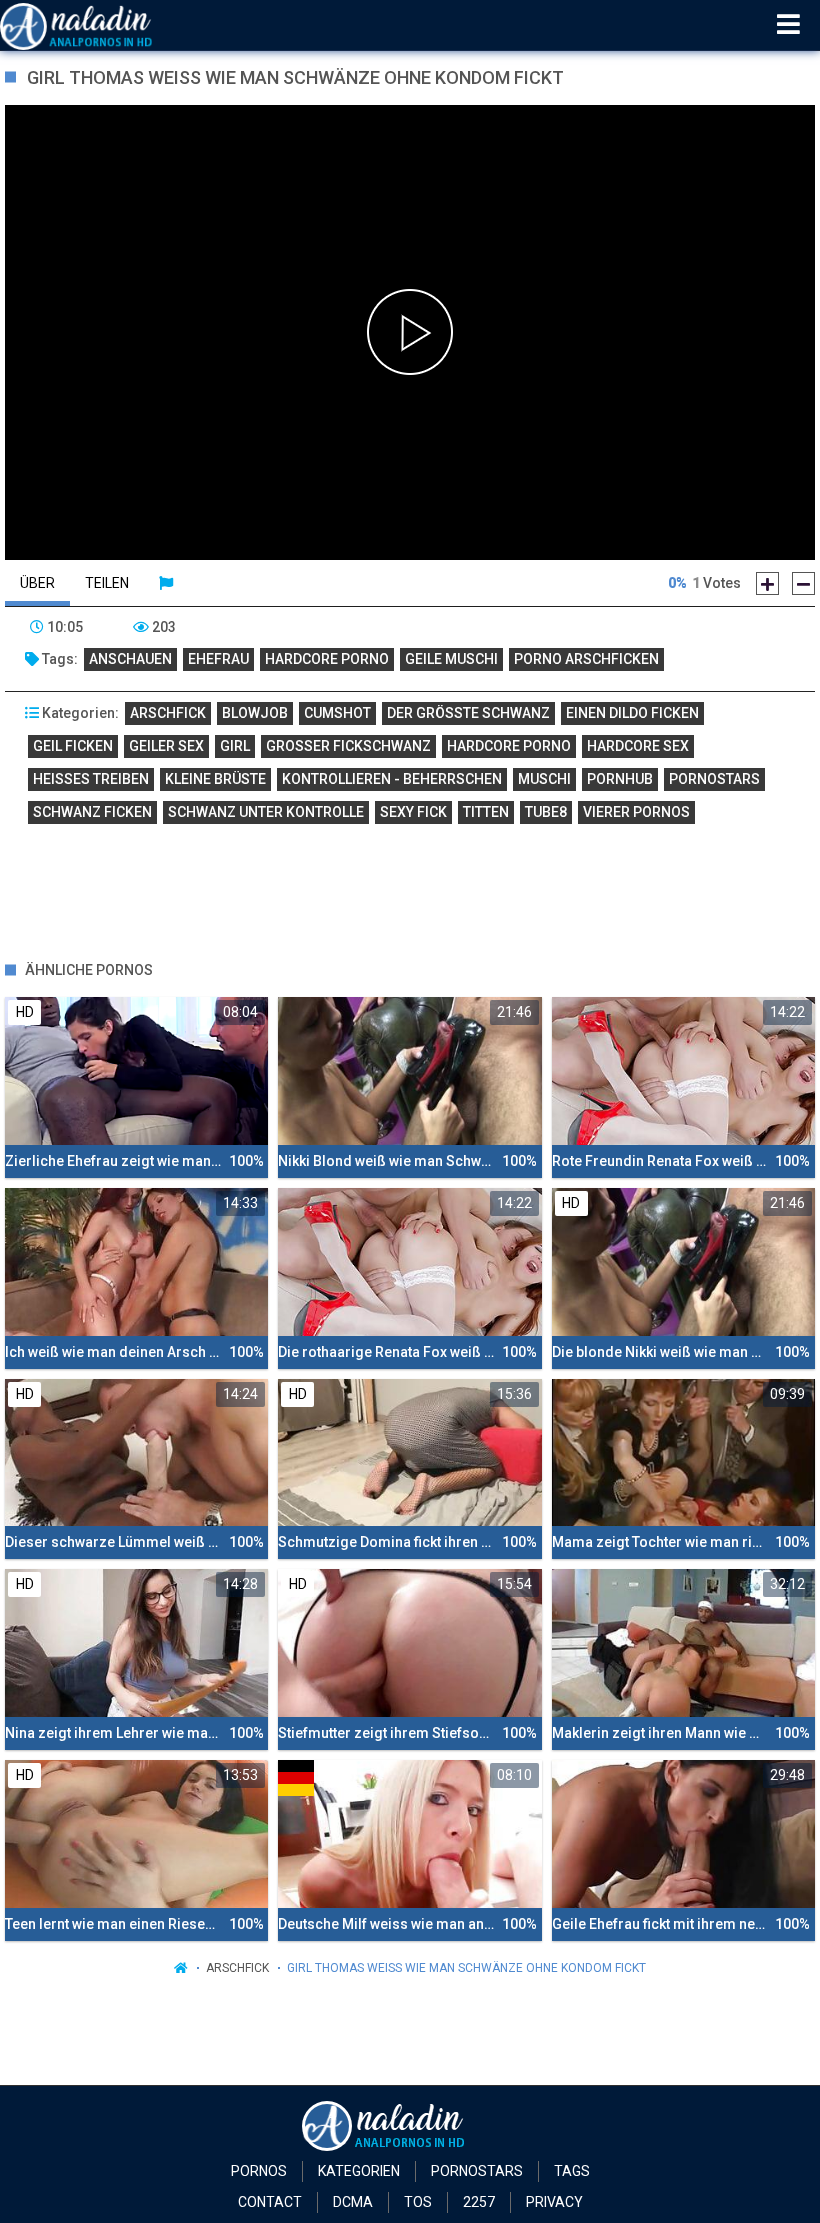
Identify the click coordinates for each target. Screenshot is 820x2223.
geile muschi (451, 659)
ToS (418, 2202)
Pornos (259, 2171)
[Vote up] (767, 583)
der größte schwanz (468, 713)
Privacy (554, 2202)
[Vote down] (803, 583)
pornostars (714, 779)
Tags (572, 2171)
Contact (270, 2202)
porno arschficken (586, 659)
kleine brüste (215, 779)
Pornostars (477, 2171)
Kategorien (359, 2171)
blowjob (255, 713)
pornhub (620, 779)
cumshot (337, 713)
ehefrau (218, 659)
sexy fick (413, 812)
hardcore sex (638, 746)
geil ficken (73, 746)
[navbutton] (788, 25)
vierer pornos (636, 812)
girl (235, 746)
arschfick (168, 713)
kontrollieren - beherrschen (392, 779)
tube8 (546, 812)
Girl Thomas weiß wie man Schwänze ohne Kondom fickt (466, 1968)
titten (486, 812)
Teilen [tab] (107, 583)
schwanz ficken (92, 812)
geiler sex (166, 746)
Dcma (353, 2202)
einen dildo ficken (632, 713)
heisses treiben (91, 779)
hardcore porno (327, 659)
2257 (479, 2202)
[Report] (166, 583)
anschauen (130, 659)
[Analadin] (101, 25)
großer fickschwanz (348, 746)
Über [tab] (37, 583)
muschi (544, 779)
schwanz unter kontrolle (266, 812)
